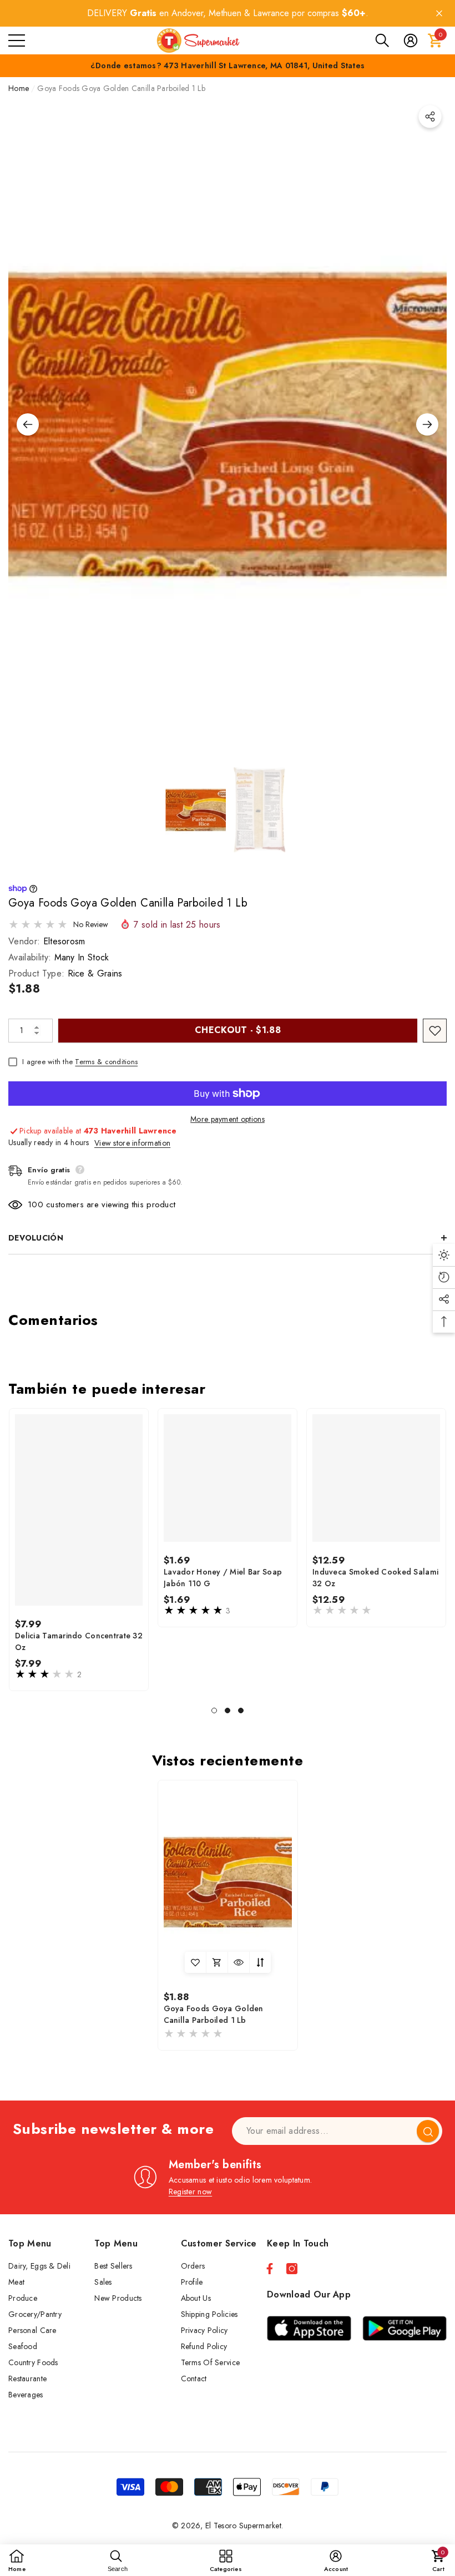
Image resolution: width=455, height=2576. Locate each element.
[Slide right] (427, 424)
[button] (382, 41)
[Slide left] (28, 424)
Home (19, 88)
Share (430, 117)
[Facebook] (270, 2269)
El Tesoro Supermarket (243, 2526)
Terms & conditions (106, 1062)
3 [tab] (241, 1710)
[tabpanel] (79, 1550)
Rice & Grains (95, 973)
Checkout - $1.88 (238, 1030)
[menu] (17, 41)
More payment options (228, 1119)
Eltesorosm (64, 941)
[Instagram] (292, 2269)
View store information (132, 1143)
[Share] (430, 117)
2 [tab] (228, 1710)
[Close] (439, 14)
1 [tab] (214, 1710)
